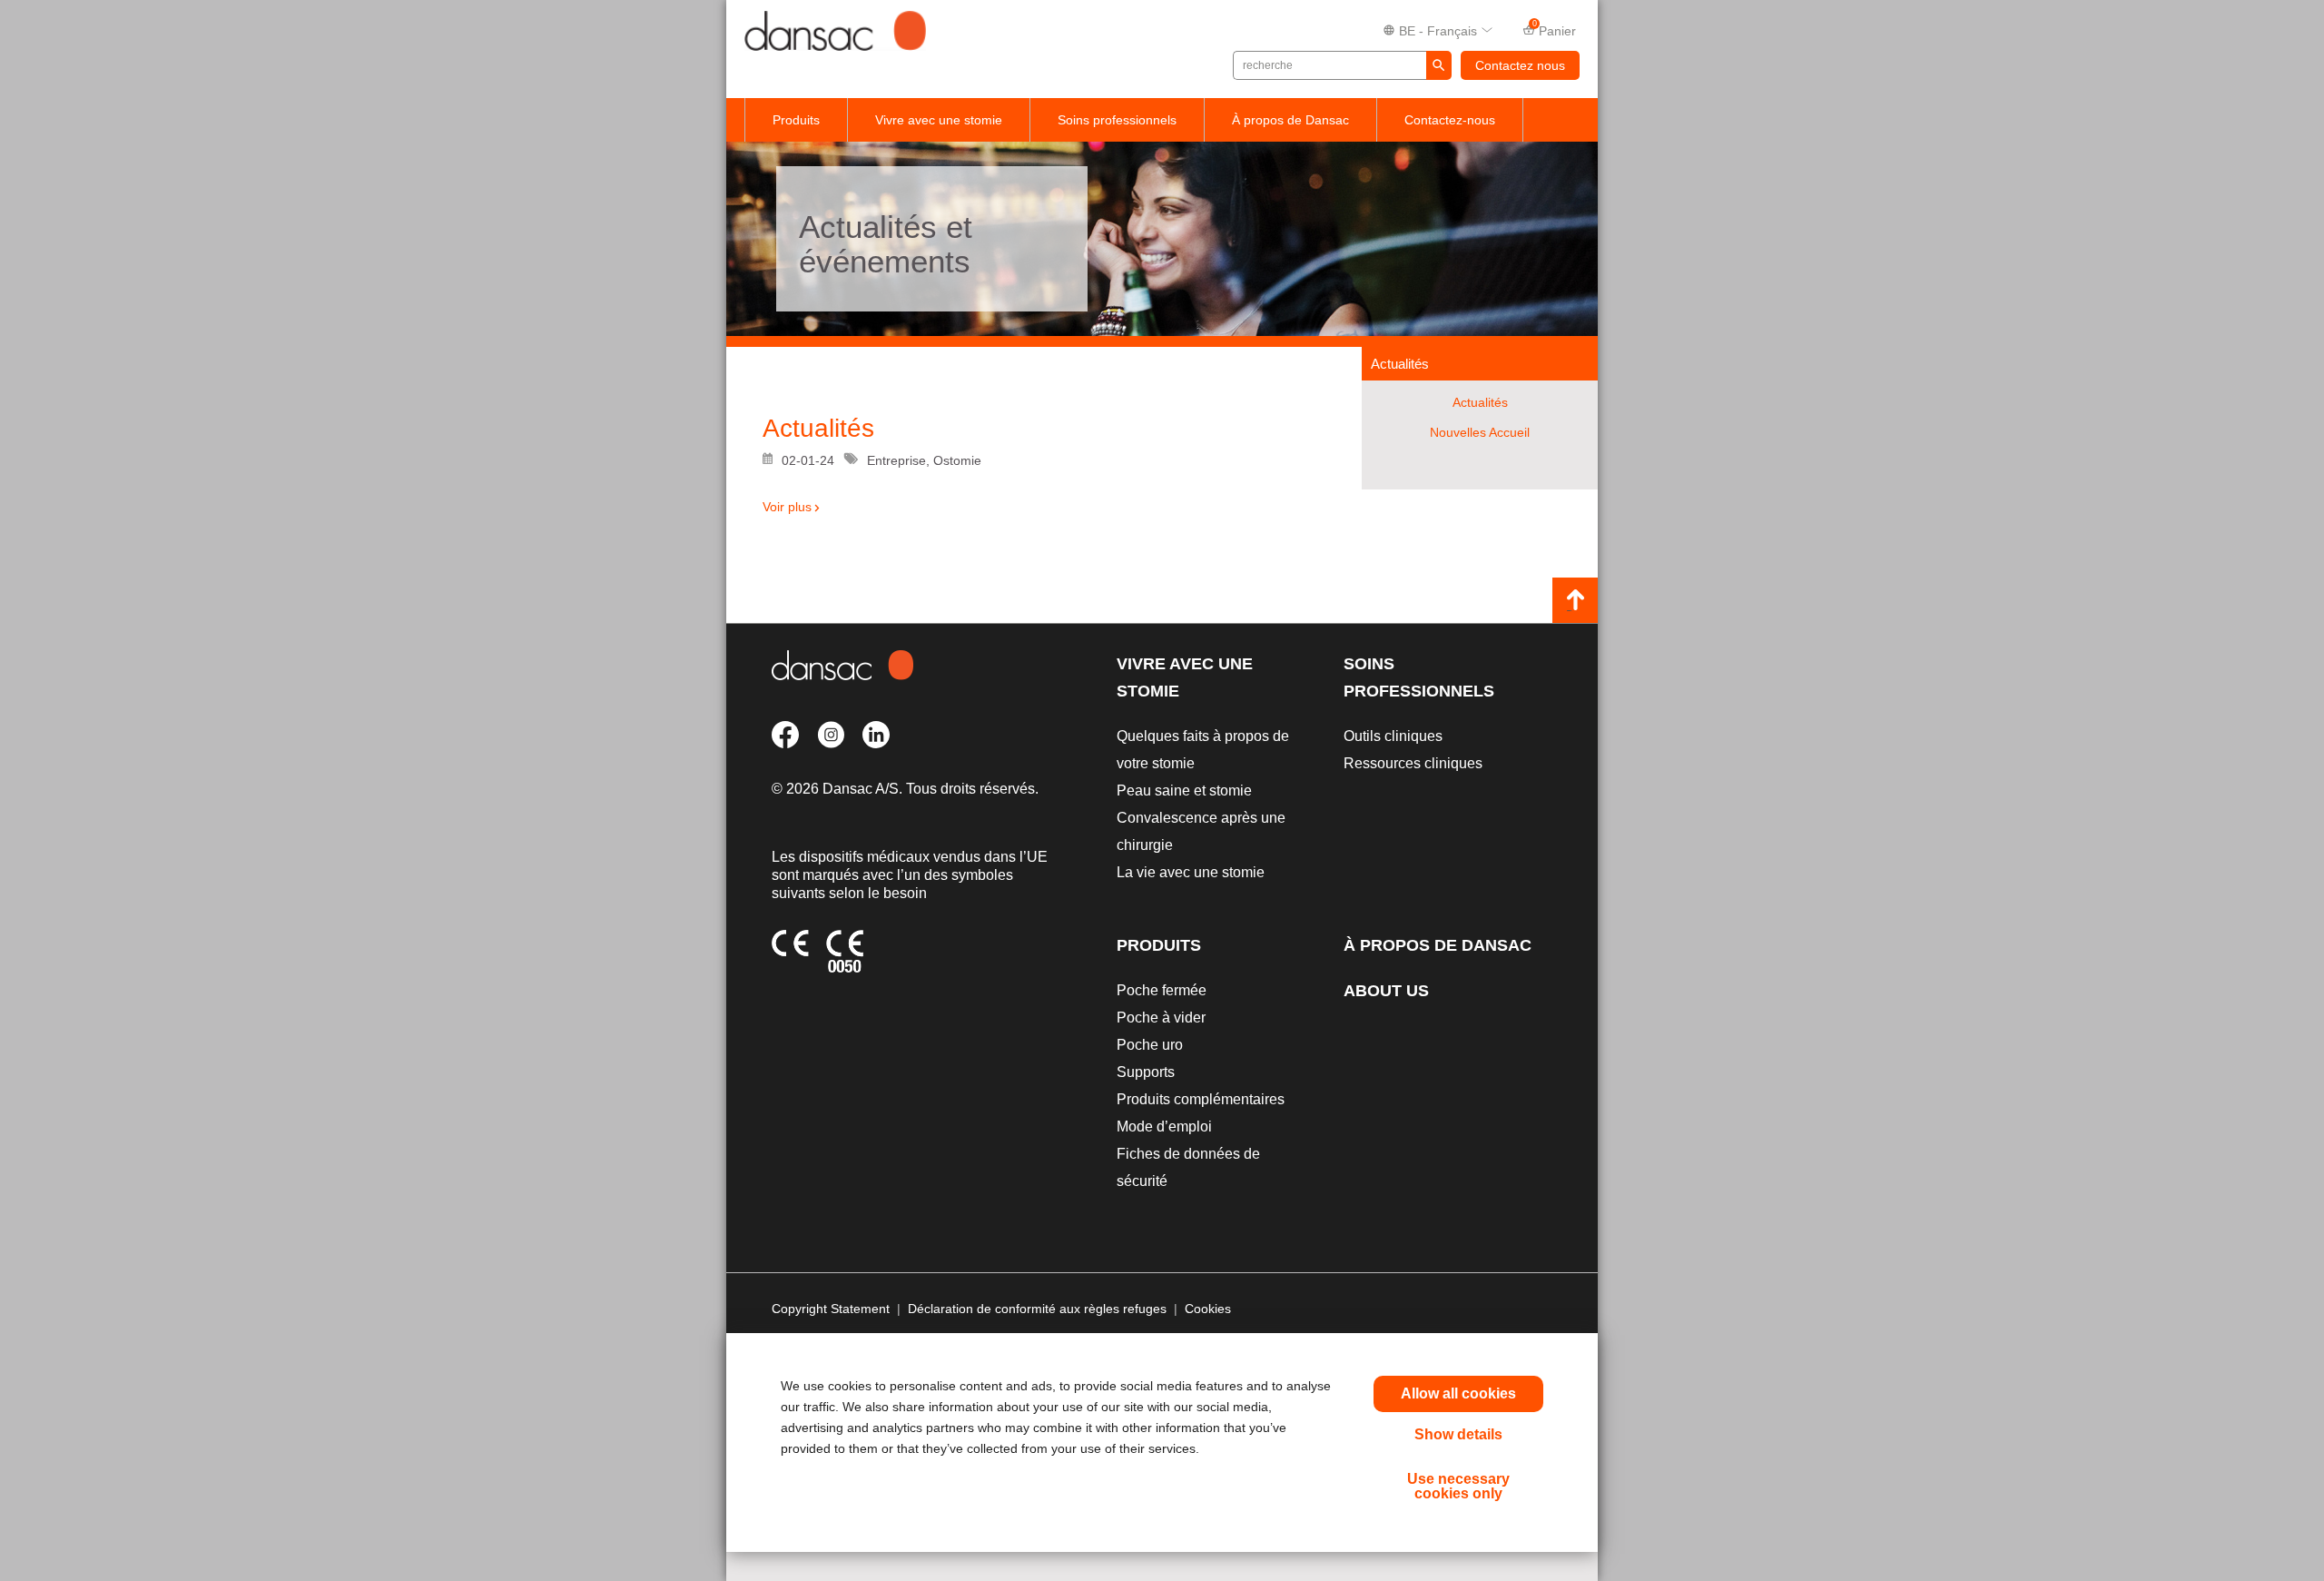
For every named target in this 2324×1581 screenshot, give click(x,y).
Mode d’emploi (1164, 1126)
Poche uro (1150, 1045)
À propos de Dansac (1290, 120)
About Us (1386, 991)
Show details (1458, 1434)
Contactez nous (1520, 65)
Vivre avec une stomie (939, 120)
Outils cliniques (1393, 736)
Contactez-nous (1450, 120)
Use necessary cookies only (1458, 1486)
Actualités (1480, 402)
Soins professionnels (1117, 120)
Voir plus (787, 507)
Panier (1555, 29)
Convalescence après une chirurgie (1201, 831)
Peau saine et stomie (1184, 790)
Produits (796, 120)
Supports (1146, 1072)
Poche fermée (1162, 990)
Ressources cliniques (1413, 763)
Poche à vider (1161, 1018)
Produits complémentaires (1201, 1099)
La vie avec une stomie (1191, 872)
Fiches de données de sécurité (1188, 1167)
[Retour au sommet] (1575, 600)
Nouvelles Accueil (1480, 432)
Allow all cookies (1458, 1393)
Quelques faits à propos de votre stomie (1203, 750)
